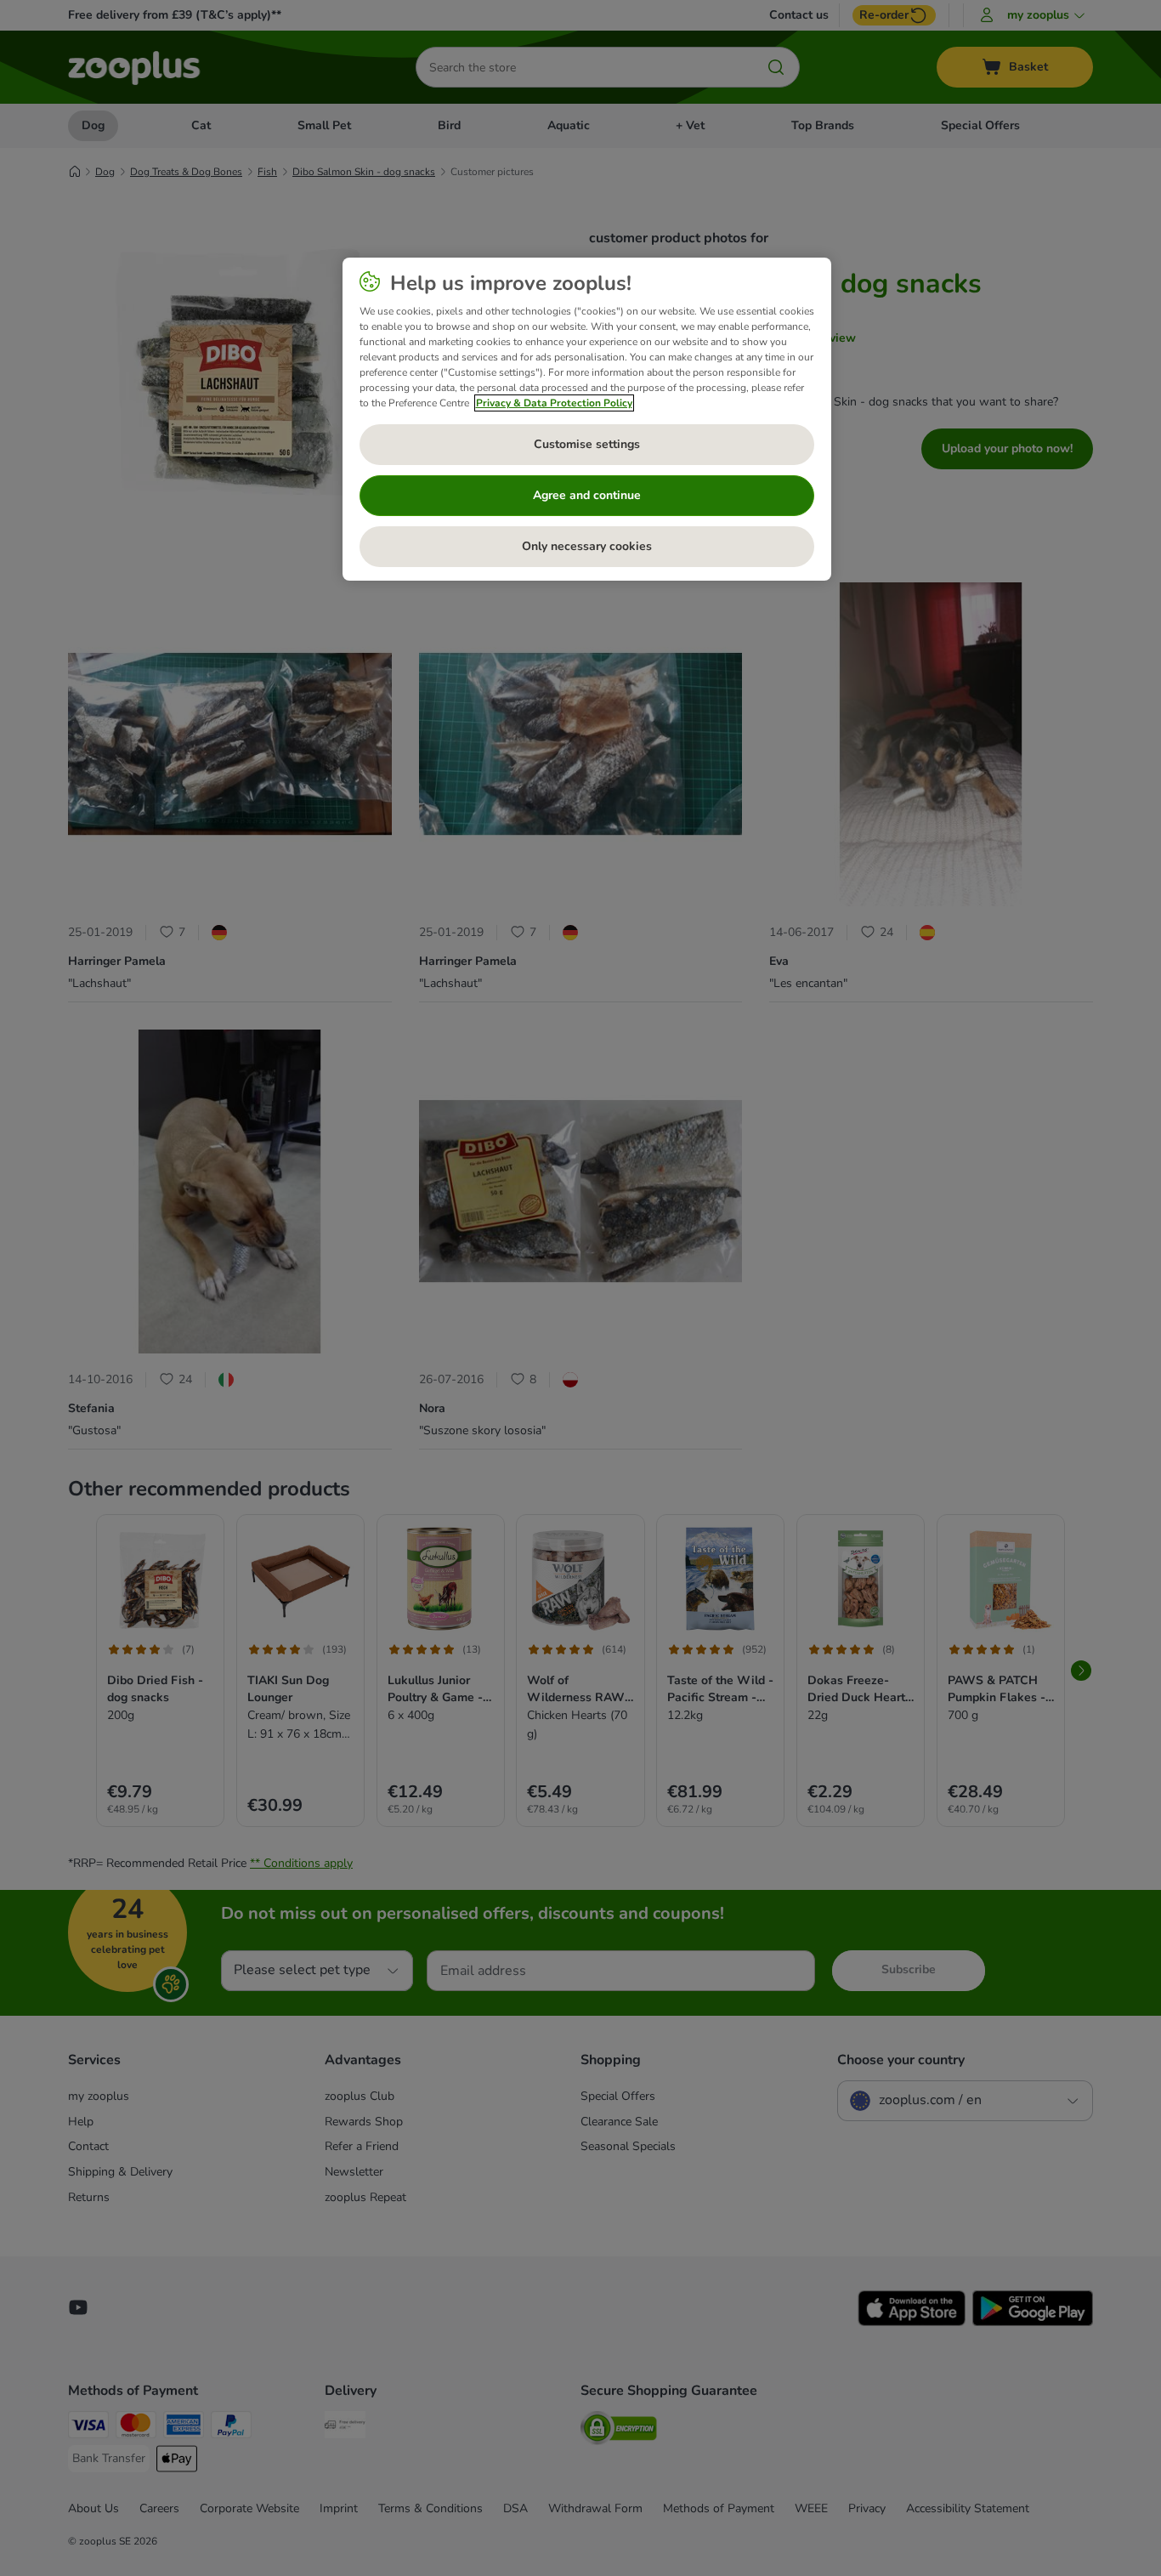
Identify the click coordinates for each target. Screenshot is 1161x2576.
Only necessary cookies (587, 546)
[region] (587, 419)
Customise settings (587, 444)
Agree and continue (587, 495)
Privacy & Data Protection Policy (554, 403)
